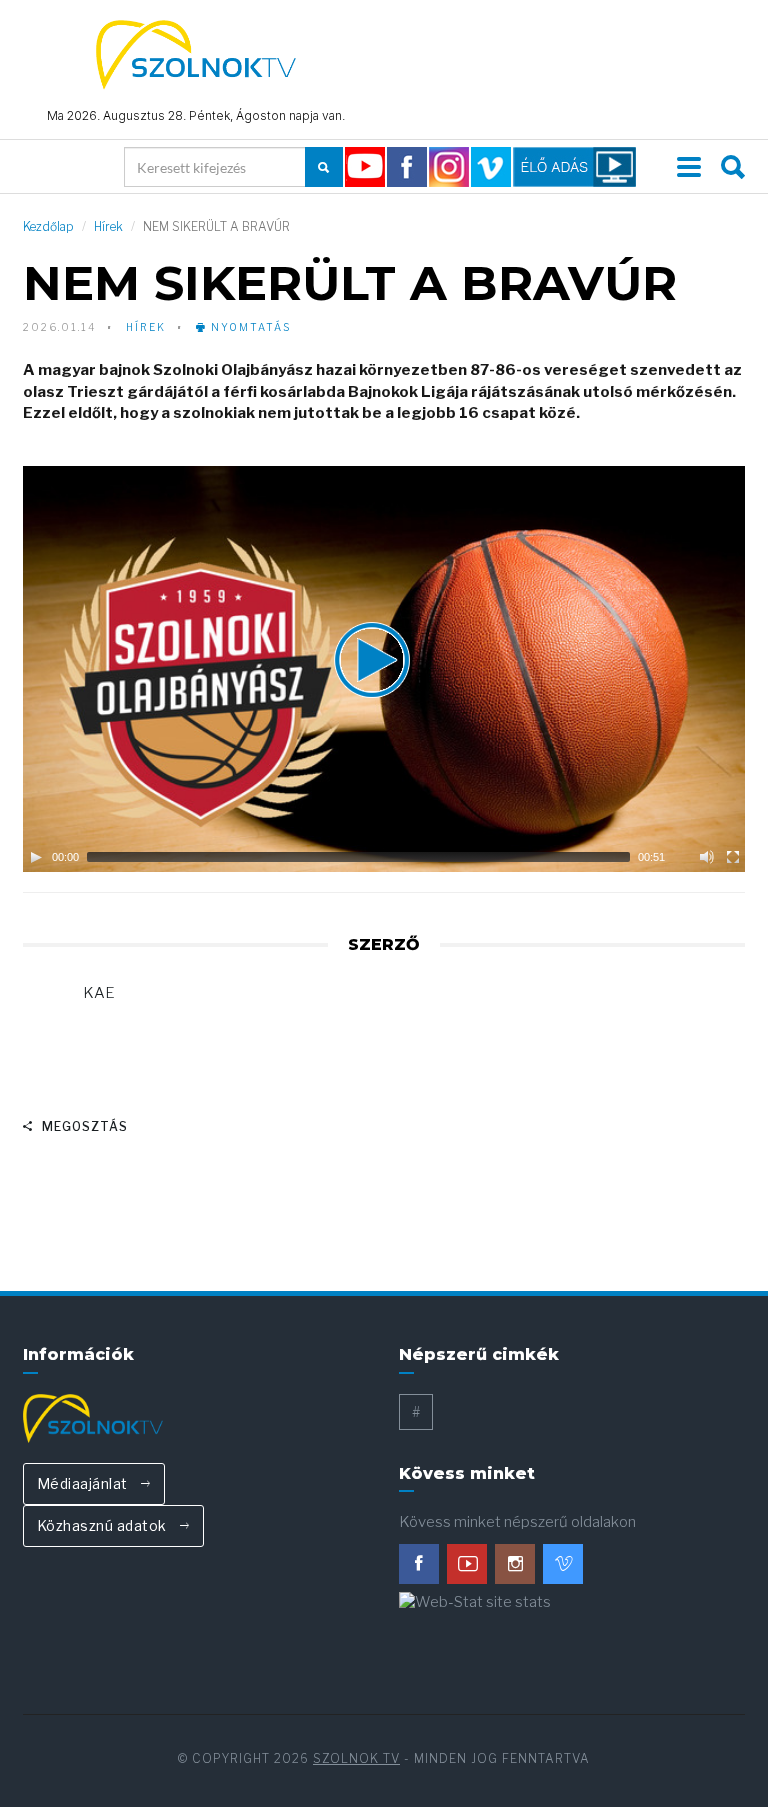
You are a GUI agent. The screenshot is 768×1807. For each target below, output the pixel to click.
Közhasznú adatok (104, 1525)
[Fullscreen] (733, 857)
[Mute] (707, 857)
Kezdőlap (48, 226)
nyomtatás (249, 327)
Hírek (108, 226)
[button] (384, 669)
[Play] (36, 857)
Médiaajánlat (84, 1483)
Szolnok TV (356, 1758)
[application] (384, 669)
